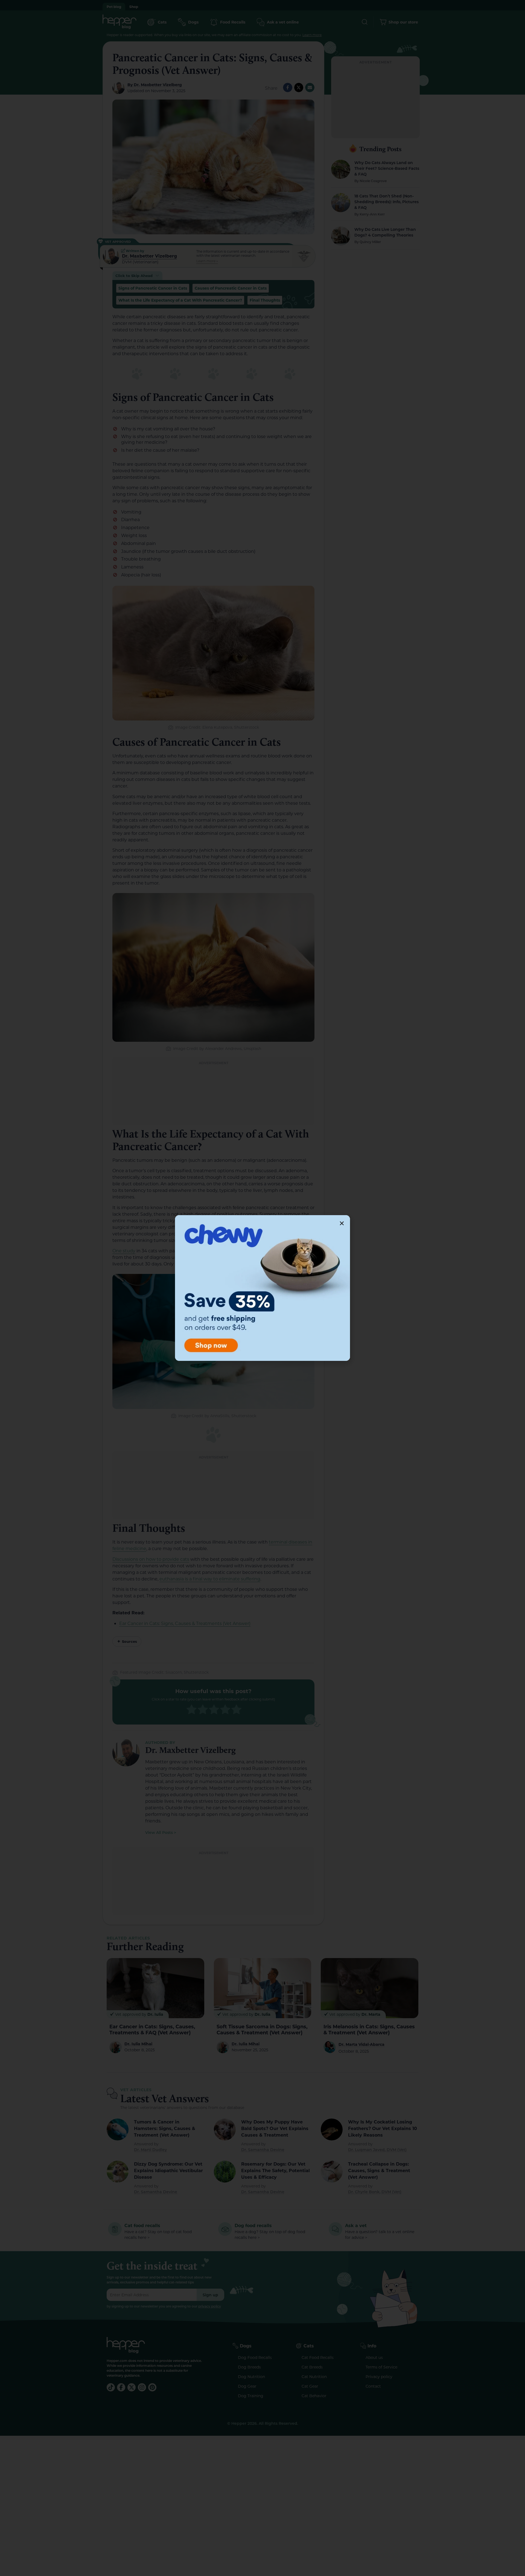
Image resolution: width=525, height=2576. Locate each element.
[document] (262, 1288)
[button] (342, 1223)
